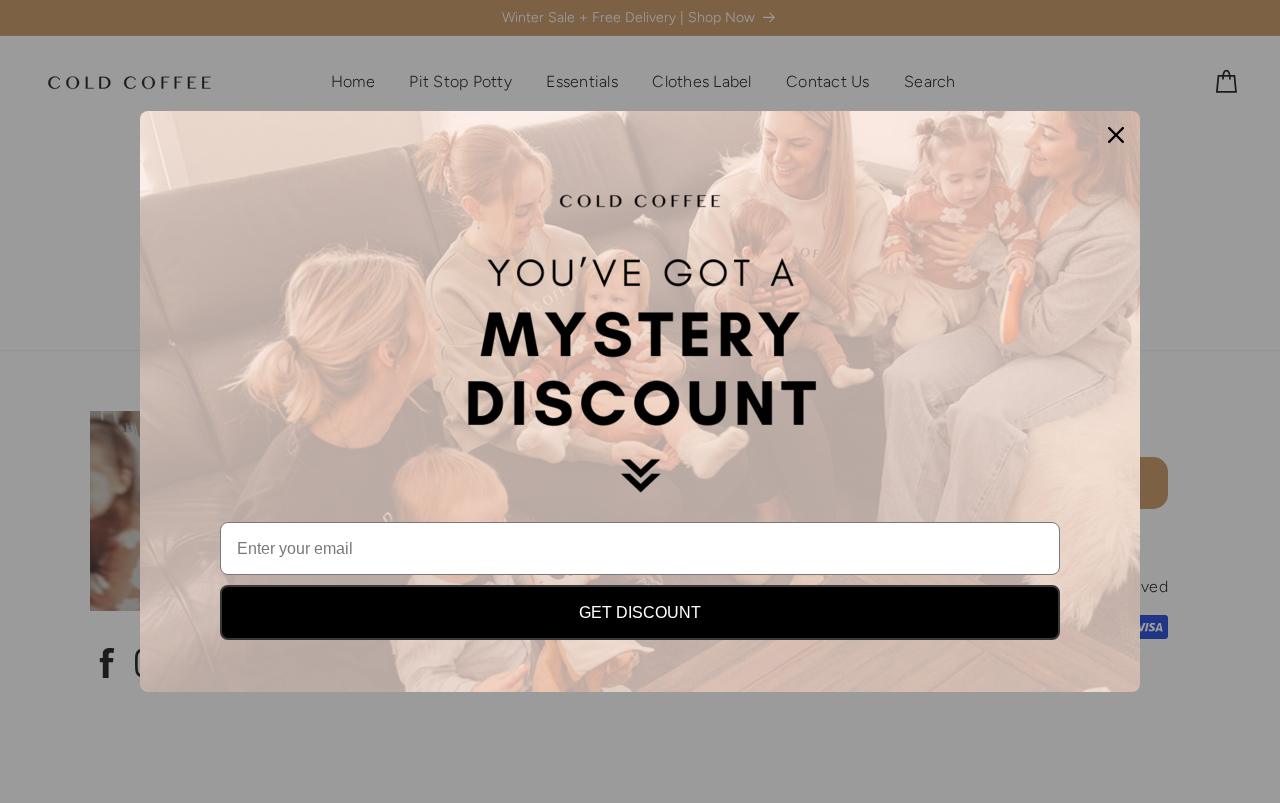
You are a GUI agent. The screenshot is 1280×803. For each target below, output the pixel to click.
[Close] (1116, 135)
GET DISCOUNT (640, 612)
